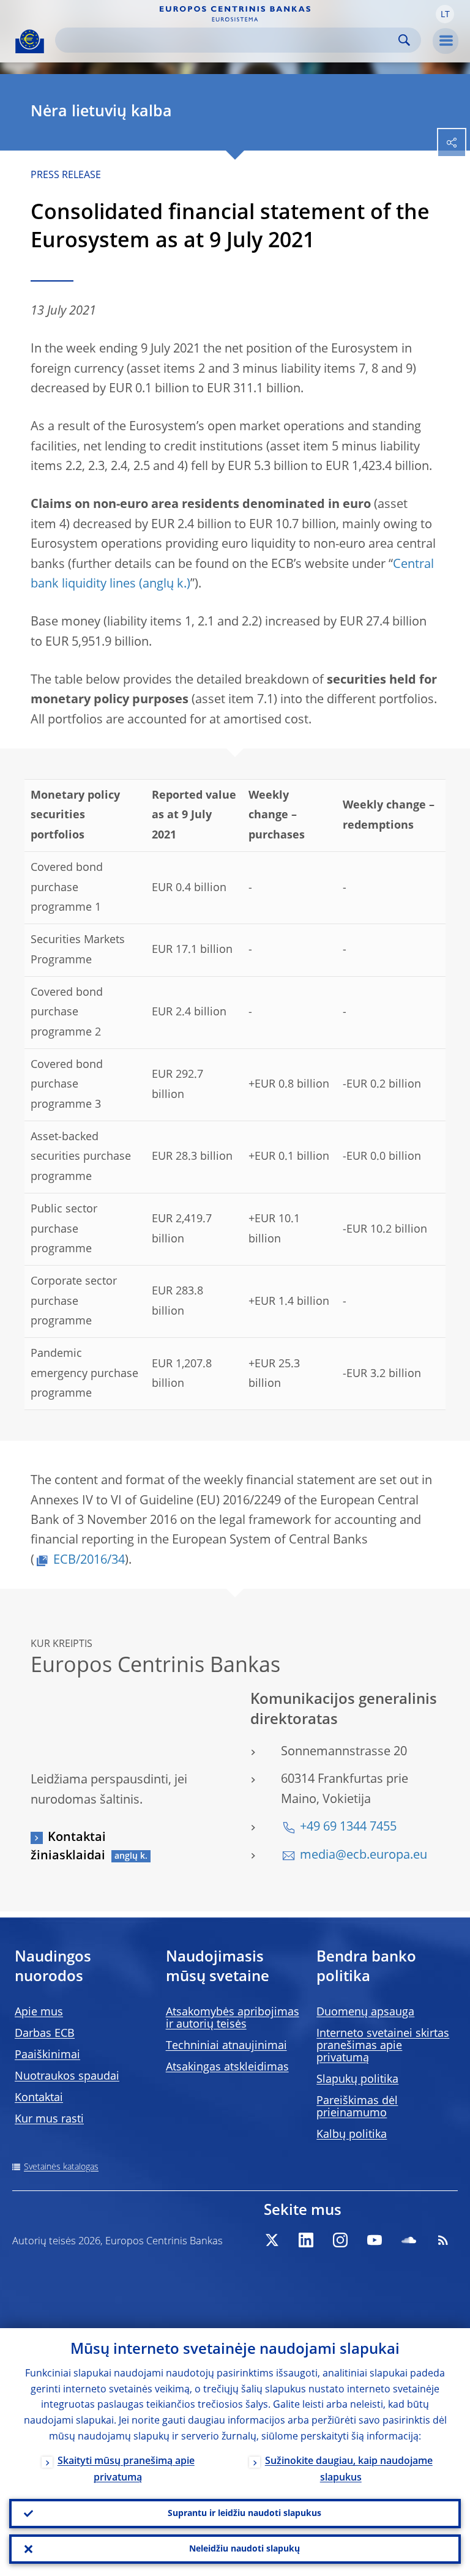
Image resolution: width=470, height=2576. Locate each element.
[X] (272, 2240)
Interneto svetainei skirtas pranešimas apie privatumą (383, 2046)
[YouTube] (375, 2240)
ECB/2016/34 (89, 1561)
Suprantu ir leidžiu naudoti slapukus (244, 2514)
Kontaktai (39, 2098)
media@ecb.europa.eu (364, 1856)
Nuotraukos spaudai (67, 2077)
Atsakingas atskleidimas (227, 2067)
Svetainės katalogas (61, 2167)
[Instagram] (340, 2240)
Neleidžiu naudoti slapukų (244, 2549)
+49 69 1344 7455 (348, 1827)
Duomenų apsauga (365, 2012)
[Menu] (446, 41)
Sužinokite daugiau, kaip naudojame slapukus (349, 2470)
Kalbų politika (352, 2135)
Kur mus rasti (49, 2119)
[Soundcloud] (409, 2240)
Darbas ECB (45, 2034)
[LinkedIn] (306, 2240)
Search (404, 40)
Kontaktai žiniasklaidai (68, 1847)
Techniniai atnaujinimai (226, 2046)
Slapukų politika (357, 2080)
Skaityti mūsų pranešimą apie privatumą (126, 2470)
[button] (445, 14)
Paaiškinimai (47, 2055)
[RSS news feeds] (443, 2240)
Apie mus (39, 2012)
